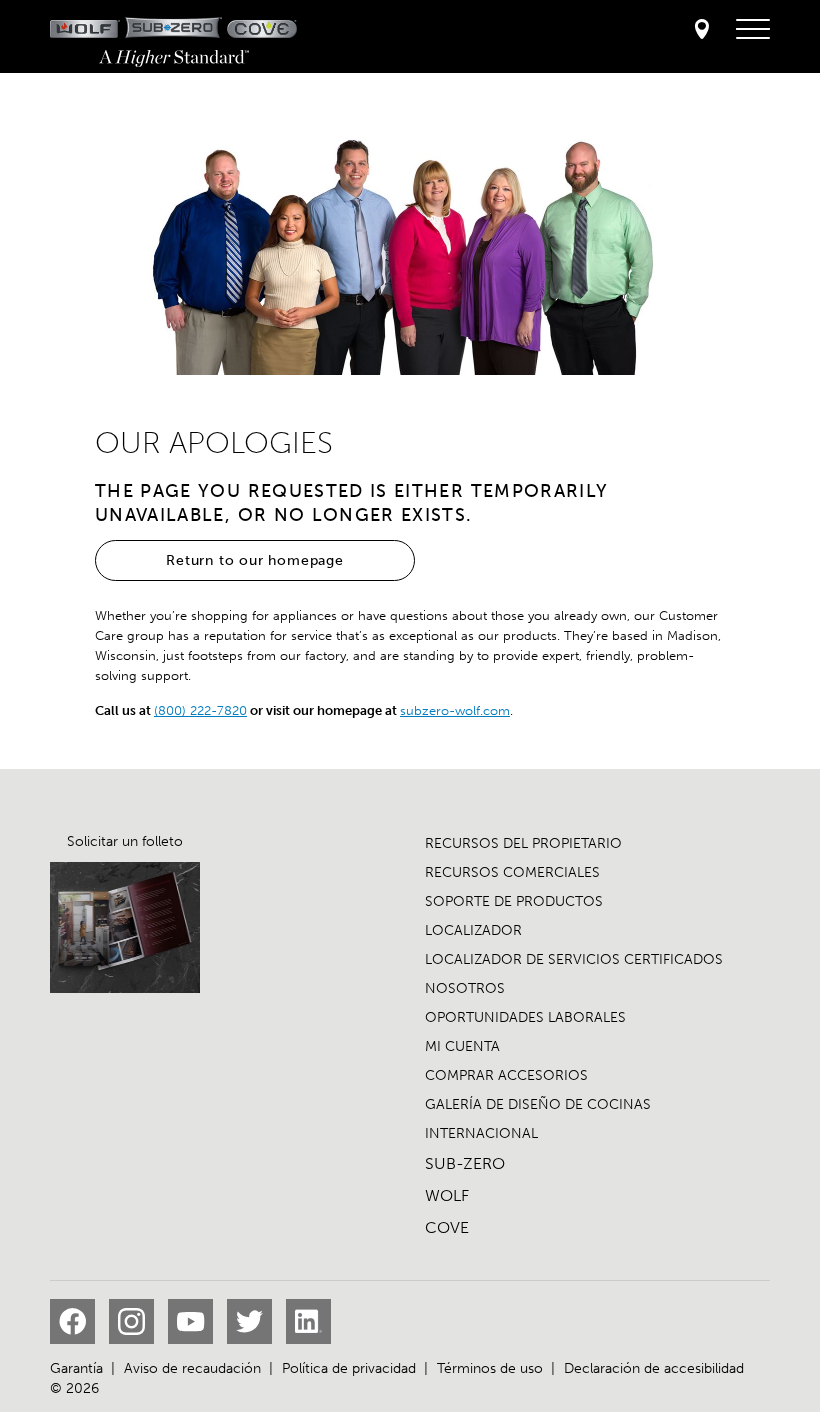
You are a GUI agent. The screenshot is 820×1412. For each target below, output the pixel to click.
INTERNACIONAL (481, 1133)
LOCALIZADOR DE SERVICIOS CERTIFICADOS (574, 959)
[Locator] (702, 30)
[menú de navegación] (753, 30)
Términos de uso (490, 1368)
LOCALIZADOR (473, 930)
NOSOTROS (465, 988)
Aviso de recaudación (192, 1368)
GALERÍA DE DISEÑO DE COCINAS (538, 1104)
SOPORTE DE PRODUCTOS (514, 901)
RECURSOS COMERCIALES (512, 872)
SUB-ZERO (465, 1163)
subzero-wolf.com (455, 710)
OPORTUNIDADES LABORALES (525, 1017)
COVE (447, 1227)
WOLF (447, 1195)
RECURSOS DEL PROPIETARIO (523, 843)
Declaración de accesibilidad (654, 1368)
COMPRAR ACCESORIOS (506, 1075)
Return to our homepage (255, 560)
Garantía (76, 1368)
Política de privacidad (349, 1368)
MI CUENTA (462, 1046)
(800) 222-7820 (200, 710)
